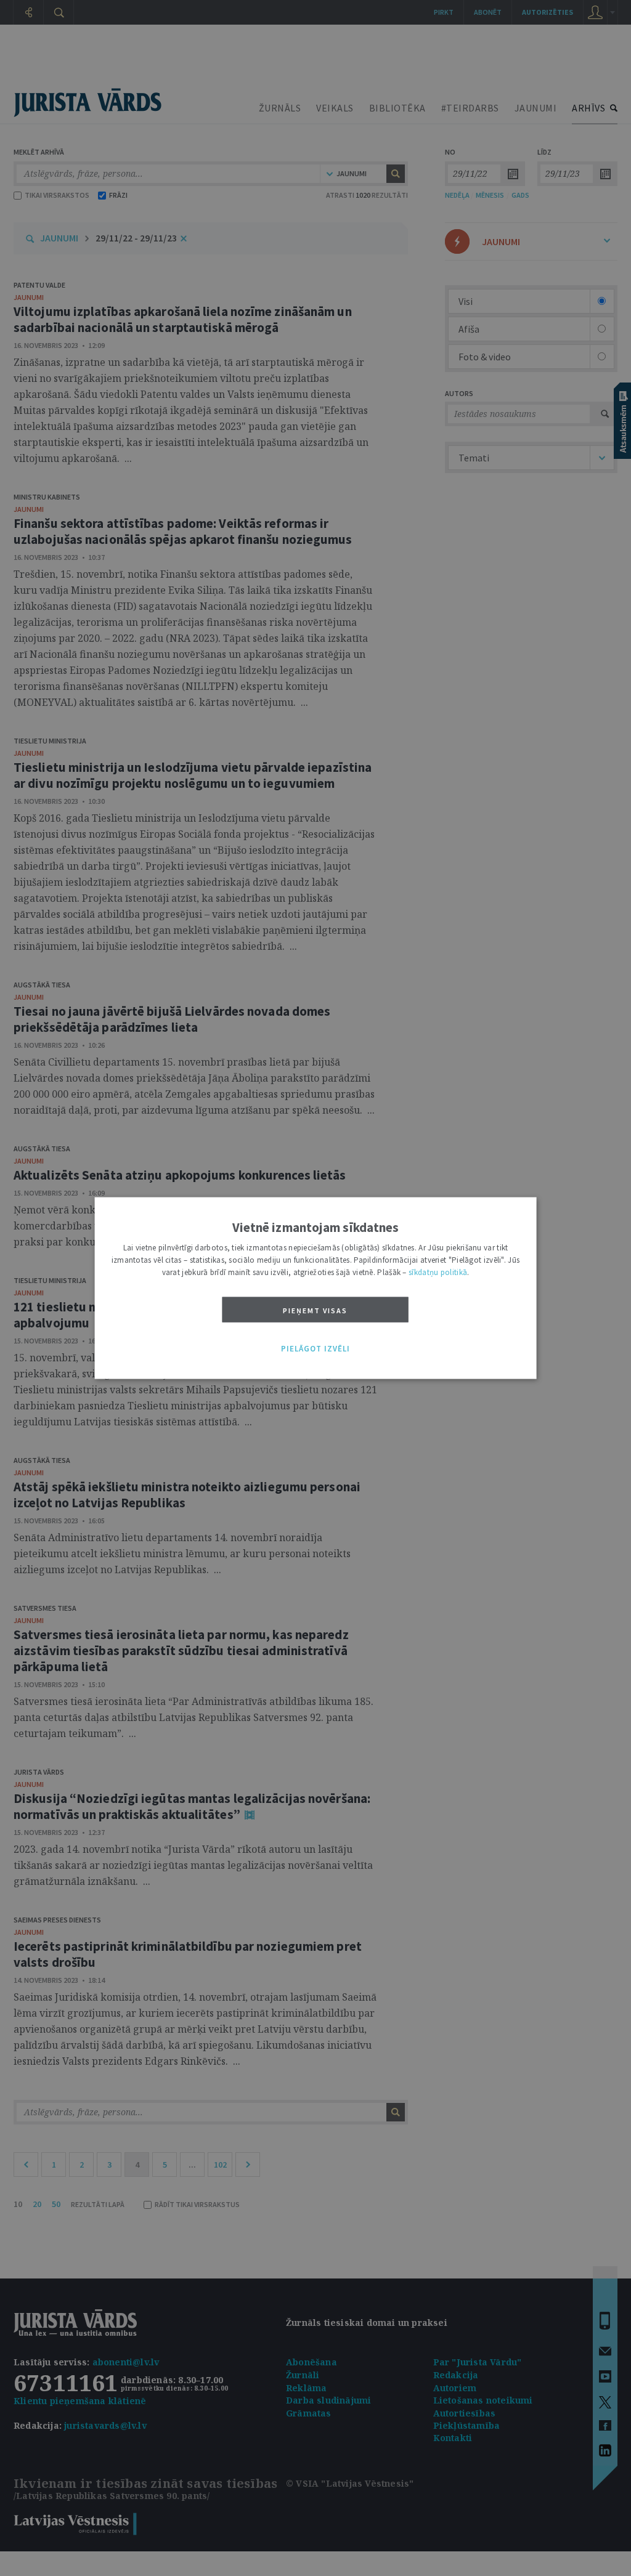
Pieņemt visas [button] (315, 1310)
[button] (315, 1349)
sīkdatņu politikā (438, 1272)
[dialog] (316, 1288)
